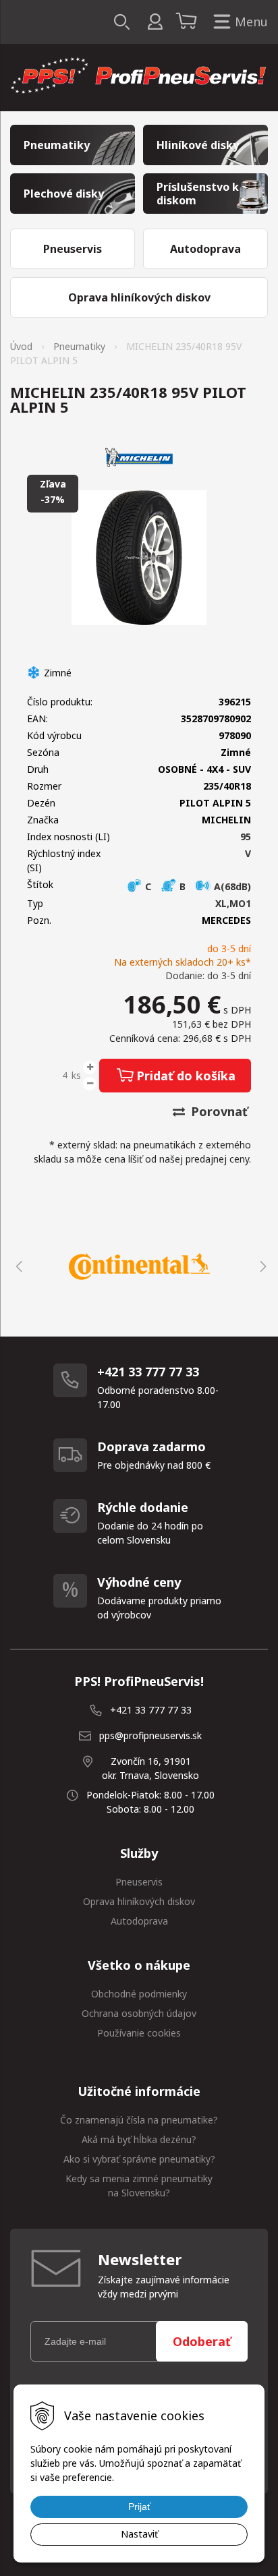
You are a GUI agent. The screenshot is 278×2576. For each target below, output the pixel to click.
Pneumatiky (79, 346)
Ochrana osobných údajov (139, 2013)
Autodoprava (139, 1921)
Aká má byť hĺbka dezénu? (139, 2139)
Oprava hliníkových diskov (139, 1901)
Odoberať (202, 2341)
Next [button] (261, 1266)
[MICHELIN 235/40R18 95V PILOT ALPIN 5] (139, 558)
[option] (139, 1266)
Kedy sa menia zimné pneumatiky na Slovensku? (139, 2186)
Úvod (21, 346)
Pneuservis (139, 1882)
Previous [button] (17, 1266)
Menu (251, 22)
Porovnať (218, 1111)
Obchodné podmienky (139, 1994)
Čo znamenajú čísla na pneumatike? (139, 2120)
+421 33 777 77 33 (151, 1710)
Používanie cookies (139, 2033)
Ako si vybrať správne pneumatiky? (139, 2159)
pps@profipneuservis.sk (150, 1735)
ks (76, 1075)
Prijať (139, 2507)
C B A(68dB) (197, 886)
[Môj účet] (155, 22)
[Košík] (188, 22)
